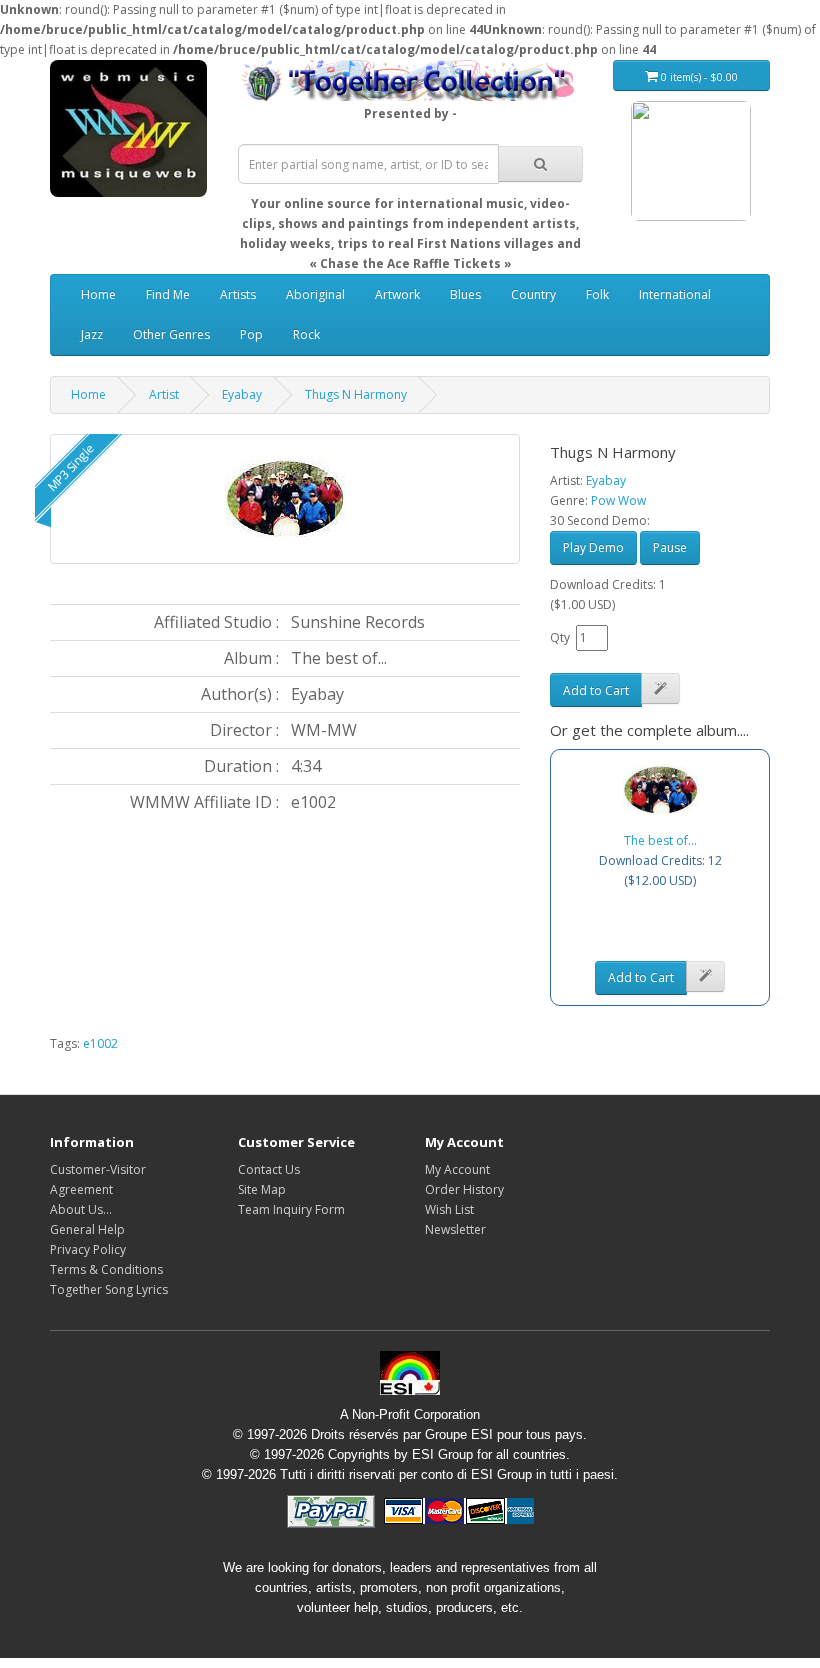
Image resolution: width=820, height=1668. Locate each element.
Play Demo (593, 547)
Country (533, 294)
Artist (164, 394)
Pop (251, 334)
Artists (238, 294)
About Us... (81, 1209)
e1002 (100, 1043)
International (675, 294)
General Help (87, 1229)
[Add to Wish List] (660, 688)
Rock (306, 334)
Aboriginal (315, 294)
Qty (560, 637)
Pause (670, 547)
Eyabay (242, 394)
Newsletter (455, 1229)
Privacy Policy (88, 1249)
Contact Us (269, 1169)
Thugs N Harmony (356, 394)
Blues (465, 294)
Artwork (397, 294)
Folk (597, 294)
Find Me (168, 294)
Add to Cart (596, 690)
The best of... (660, 840)
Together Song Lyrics (109, 1289)
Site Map (262, 1189)
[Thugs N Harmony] (285, 499)
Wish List (449, 1209)
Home (98, 294)
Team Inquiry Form (291, 1209)
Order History (464, 1189)
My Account (457, 1169)
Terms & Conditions (106, 1269)
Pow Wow (618, 500)
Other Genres (171, 334)
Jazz (92, 334)
